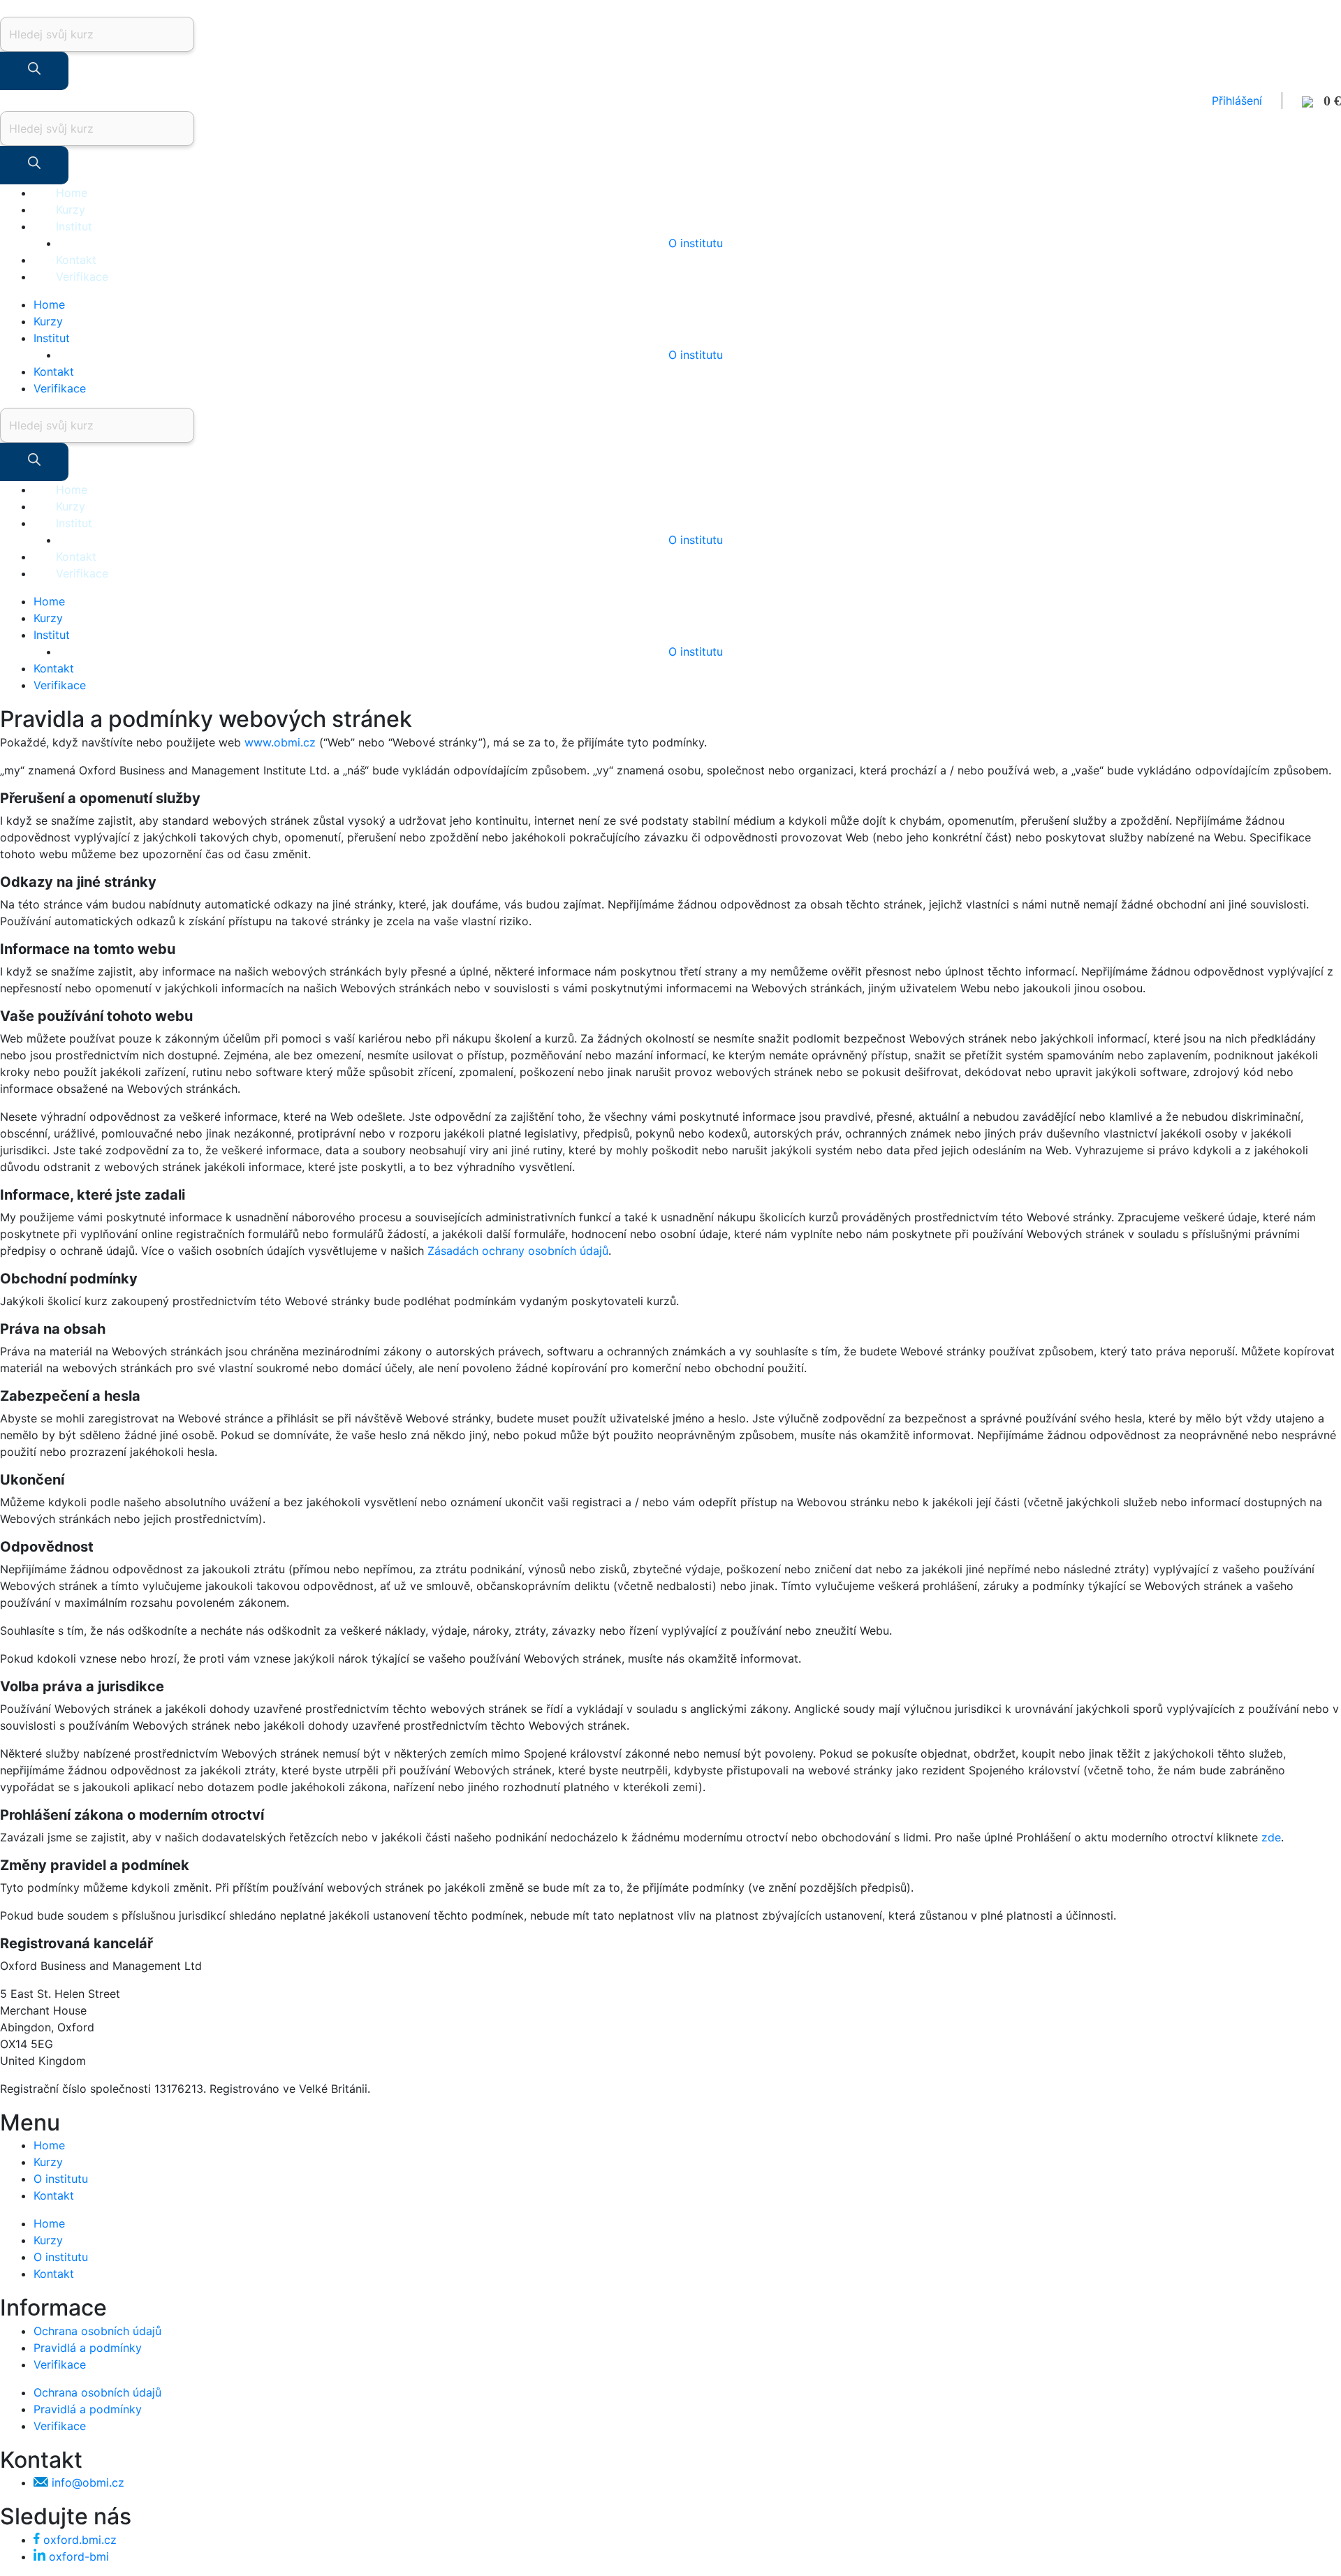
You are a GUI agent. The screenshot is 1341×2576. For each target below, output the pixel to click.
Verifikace (82, 277)
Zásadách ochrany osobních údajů (518, 1251)
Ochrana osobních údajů (97, 2331)
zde (1271, 1837)
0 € (1327, 101)
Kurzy (71, 209)
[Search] (34, 71)
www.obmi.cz (280, 742)
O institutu (696, 243)
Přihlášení (1237, 101)
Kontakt (76, 260)
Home (72, 193)
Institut (74, 226)
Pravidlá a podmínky (88, 2348)
